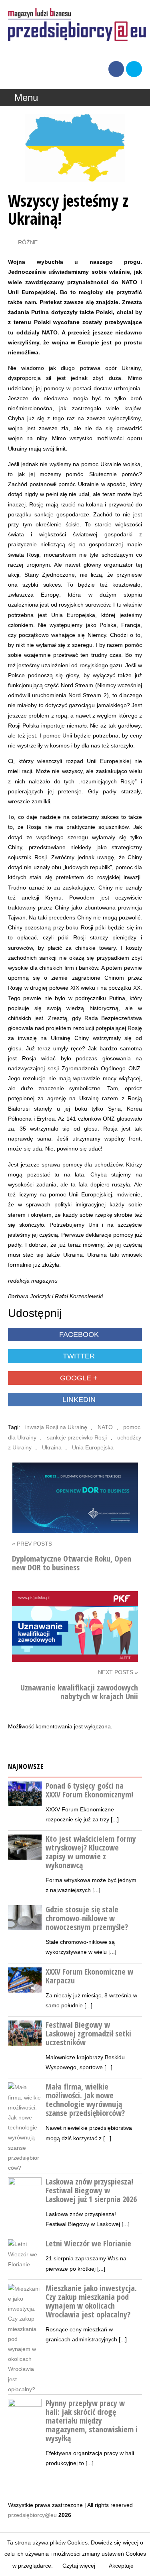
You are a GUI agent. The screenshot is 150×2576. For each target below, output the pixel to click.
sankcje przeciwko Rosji (77, 1437)
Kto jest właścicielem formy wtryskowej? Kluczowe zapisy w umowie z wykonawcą (91, 1852)
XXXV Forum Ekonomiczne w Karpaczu (89, 1976)
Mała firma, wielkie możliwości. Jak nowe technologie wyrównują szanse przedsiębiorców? (85, 2100)
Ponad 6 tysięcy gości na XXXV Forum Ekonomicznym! (89, 1790)
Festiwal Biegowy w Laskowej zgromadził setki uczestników (88, 2033)
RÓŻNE (28, 242)
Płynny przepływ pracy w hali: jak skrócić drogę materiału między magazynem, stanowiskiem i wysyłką (92, 2421)
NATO (105, 1427)
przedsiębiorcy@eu (32, 2515)
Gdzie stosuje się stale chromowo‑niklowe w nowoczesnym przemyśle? (87, 1918)
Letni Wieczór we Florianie (88, 2243)
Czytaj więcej (79, 2566)
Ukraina (52, 1447)
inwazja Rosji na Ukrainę (56, 1427)
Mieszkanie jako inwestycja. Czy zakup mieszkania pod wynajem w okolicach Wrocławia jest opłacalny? (91, 2301)
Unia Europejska (93, 1447)
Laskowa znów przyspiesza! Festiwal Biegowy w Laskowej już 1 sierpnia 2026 (91, 2190)
